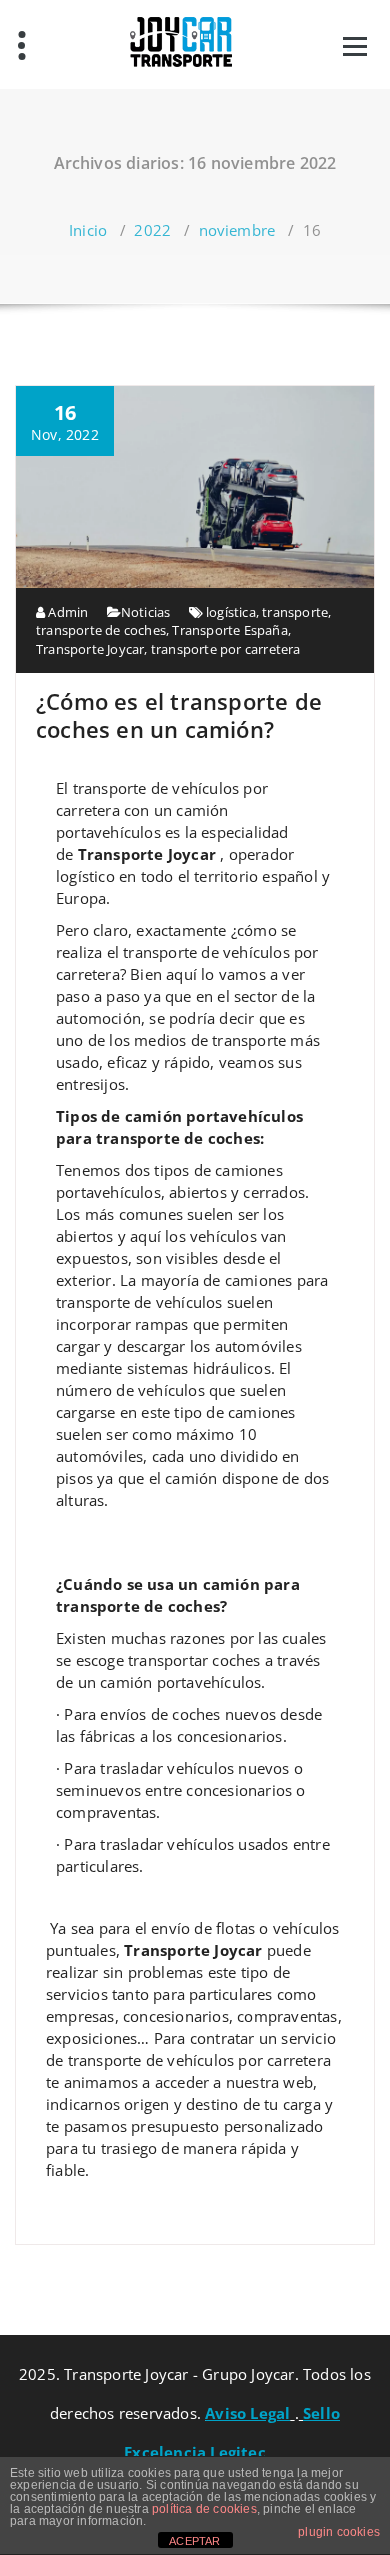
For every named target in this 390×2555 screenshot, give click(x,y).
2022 (152, 230)
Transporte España (229, 630)
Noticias (146, 612)
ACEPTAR (194, 2541)
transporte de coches (101, 630)
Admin (66, 612)
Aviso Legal (247, 2413)
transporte (295, 612)
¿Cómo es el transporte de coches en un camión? (179, 715)
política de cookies (204, 2509)
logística (231, 612)
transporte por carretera (226, 649)
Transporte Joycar (90, 649)
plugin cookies (339, 2532)
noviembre (237, 230)
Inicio (88, 230)
